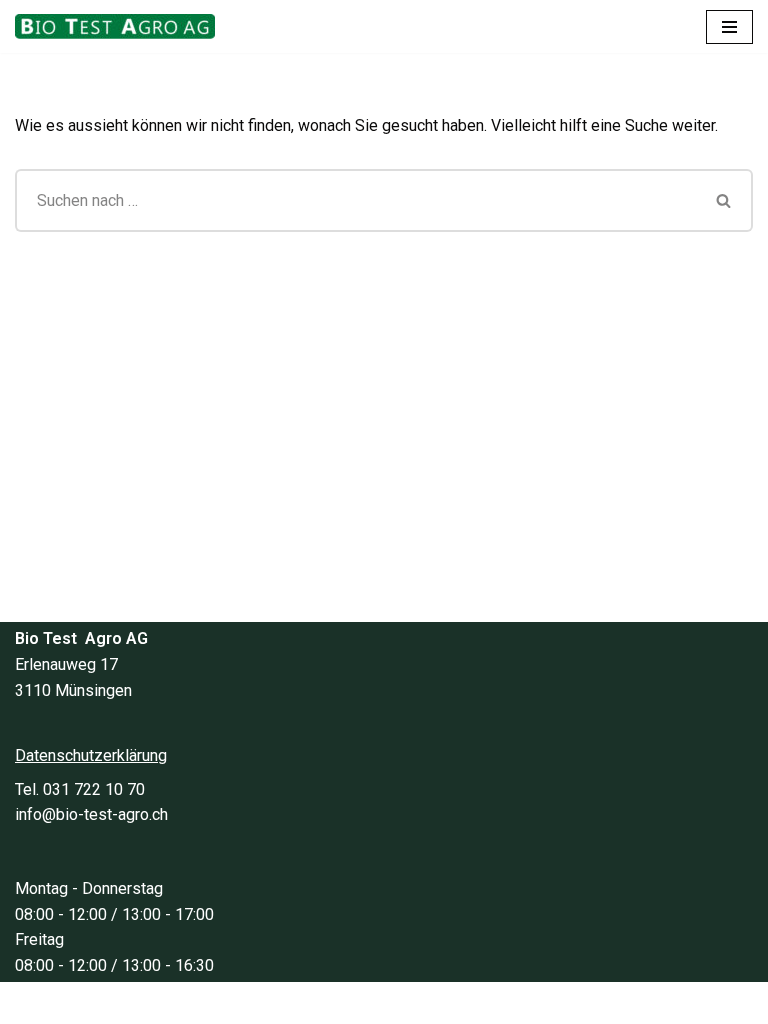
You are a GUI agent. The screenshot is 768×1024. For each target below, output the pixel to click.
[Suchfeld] (724, 200)
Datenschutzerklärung (91, 755)
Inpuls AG (464, 1002)
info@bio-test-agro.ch (91, 814)
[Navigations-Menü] (729, 27)
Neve (288, 1002)
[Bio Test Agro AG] (120, 26)
